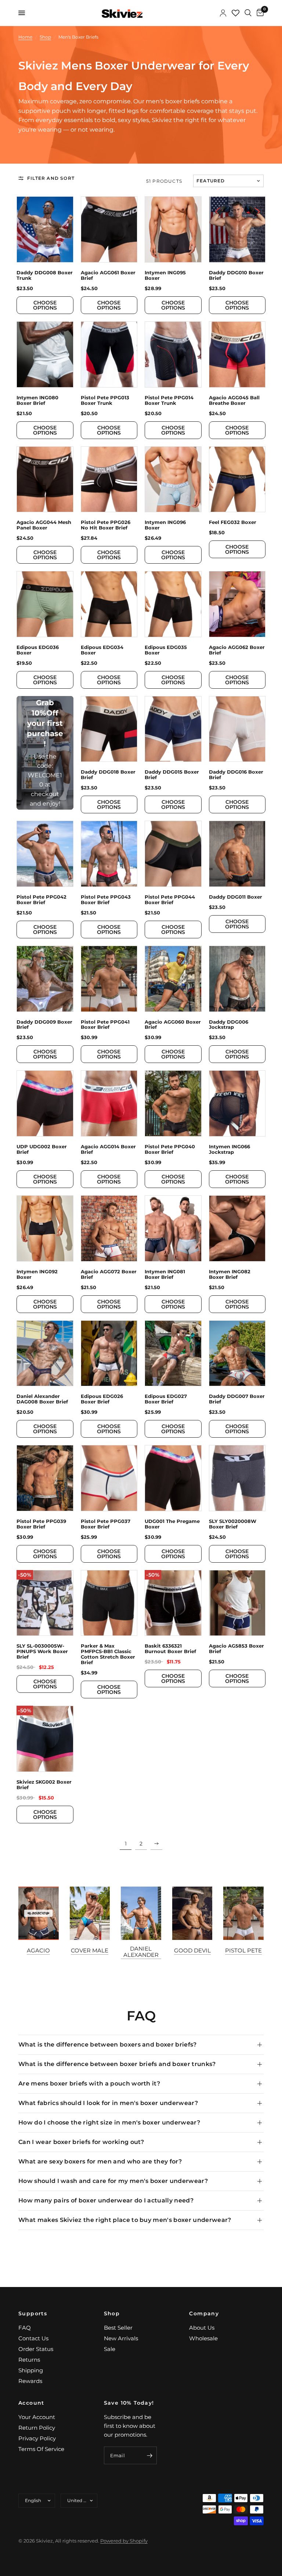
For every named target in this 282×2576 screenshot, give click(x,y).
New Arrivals (121, 2338)
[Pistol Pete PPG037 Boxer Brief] (109, 1478)
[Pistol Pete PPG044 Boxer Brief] (173, 854)
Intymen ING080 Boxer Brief (37, 400)
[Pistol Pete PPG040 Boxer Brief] (173, 1103)
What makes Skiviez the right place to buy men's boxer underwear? (125, 2220)
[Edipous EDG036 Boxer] (45, 604)
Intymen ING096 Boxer (165, 525)
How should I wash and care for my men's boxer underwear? (113, 2181)
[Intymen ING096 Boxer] (173, 479)
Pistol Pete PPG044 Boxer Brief (170, 900)
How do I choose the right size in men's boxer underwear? (109, 2122)
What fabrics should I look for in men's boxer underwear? (108, 2103)
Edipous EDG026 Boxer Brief (102, 1399)
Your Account (37, 2417)
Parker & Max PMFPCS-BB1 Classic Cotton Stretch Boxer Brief (108, 1654)
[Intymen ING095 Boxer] (173, 229)
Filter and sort (51, 178)
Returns (29, 2360)
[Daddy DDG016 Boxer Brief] (237, 729)
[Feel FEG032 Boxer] (237, 479)
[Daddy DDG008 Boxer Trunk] (45, 229)
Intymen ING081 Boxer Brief (165, 1274)
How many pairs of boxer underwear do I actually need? (106, 2200)
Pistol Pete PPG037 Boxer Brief (106, 1524)
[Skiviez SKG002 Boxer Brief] (45, 1739)
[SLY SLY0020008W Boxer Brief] (237, 1478)
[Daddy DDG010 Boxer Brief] (237, 229)
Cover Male (90, 1950)
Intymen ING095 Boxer (165, 275)
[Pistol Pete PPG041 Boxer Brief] (109, 979)
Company (204, 2313)
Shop (112, 2313)
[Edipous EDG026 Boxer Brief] (109, 1353)
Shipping (31, 2370)
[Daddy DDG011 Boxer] (237, 854)
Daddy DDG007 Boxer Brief (237, 1399)
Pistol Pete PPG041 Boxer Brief (105, 1025)
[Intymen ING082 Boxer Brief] (237, 1228)
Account (31, 2403)
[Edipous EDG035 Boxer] (173, 604)
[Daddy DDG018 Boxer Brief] (109, 729)
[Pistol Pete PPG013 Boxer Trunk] (109, 354)
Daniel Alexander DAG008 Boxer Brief (42, 1399)
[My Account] (223, 13)
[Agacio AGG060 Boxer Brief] (173, 979)
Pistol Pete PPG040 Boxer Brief (170, 1149)
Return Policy (37, 2428)
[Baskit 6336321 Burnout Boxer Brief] (173, 1603)
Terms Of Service (41, 2449)
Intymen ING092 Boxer (37, 1274)
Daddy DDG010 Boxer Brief (236, 275)
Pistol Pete (243, 1950)
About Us (202, 2328)
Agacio (38, 1950)
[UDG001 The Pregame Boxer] (173, 1478)
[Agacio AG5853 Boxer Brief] (237, 1603)
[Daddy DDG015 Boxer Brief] (173, 729)
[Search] (248, 13)
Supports (33, 2313)
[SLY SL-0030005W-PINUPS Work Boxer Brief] (45, 1603)
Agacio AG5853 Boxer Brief (236, 1649)
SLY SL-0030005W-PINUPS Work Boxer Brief (42, 1651)
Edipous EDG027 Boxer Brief (166, 1399)
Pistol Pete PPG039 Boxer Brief (41, 1524)
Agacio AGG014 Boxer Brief (108, 1149)
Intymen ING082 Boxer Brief (230, 1274)
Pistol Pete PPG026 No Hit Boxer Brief (106, 525)
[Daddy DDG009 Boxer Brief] (45, 979)
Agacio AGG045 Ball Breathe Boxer (234, 400)
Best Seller (118, 2328)
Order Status (36, 2349)
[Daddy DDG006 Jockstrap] (237, 979)
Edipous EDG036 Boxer (38, 650)
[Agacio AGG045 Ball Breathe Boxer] (237, 354)
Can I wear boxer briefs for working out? (81, 2142)
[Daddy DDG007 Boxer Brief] (237, 1353)
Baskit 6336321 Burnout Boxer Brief (170, 1649)
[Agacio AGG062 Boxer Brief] (237, 604)
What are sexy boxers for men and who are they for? (100, 2161)
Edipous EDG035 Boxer (166, 650)
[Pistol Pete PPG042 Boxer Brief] (45, 854)
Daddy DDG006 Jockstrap (229, 1025)
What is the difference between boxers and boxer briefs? (108, 2045)
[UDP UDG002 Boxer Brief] (45, 1103)
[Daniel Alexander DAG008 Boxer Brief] (45, 1353)
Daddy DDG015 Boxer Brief (172, 775)
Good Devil (192, 1950)
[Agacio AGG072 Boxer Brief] (109, 1228)
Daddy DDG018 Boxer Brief (108, 775)
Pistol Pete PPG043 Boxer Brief (106, 900)
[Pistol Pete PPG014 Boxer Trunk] (173, 354)
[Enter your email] (149, 2455)
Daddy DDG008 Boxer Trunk (45, 275)
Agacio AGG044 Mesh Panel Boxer (44, 525)
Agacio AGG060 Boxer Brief (173, 1025)
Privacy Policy (37, 2438)
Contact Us (33, 2338)
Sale (110, 2349)
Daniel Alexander (141, 1952)
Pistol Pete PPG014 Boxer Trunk (169, 400)
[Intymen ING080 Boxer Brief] (45, 354)
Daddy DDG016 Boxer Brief (236, 775)
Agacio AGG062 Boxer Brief (237, 650)
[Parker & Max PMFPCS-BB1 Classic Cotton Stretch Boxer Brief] (109, 1603)
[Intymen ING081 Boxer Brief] (173, 1228)
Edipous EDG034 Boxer (102, 650)
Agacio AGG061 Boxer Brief (108, 275)
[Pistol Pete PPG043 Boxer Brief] (109, 854)
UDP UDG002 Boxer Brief (42, 1149)
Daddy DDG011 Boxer (236, 897)
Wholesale (203, 2338)
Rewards (30, 2381)
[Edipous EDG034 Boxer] (109, 604)
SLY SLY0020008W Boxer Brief (233, 1524)
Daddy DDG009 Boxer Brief (44, 1025)
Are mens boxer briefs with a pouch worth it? (89, 2083)
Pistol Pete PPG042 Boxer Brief (41, 900)
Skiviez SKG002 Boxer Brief (44, 1785)
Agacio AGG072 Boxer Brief (109, 1274)
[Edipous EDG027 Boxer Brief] (173, 1353)
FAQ (25, 2328)
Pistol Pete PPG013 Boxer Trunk (105, 400)
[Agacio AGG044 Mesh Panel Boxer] (45, 479)
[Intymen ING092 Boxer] (45, 1228)
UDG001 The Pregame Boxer (172, 1524)
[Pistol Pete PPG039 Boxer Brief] (45, 1478)
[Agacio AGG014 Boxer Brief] (109, 1103)
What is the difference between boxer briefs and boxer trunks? (117, 2064)
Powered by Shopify (124, 2541)
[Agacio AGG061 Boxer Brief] (109, 229)
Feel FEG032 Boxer (233, 522)
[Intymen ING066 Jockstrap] (237, 1103)
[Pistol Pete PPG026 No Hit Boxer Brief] (109, 479)
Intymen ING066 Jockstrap (229, 1149)
